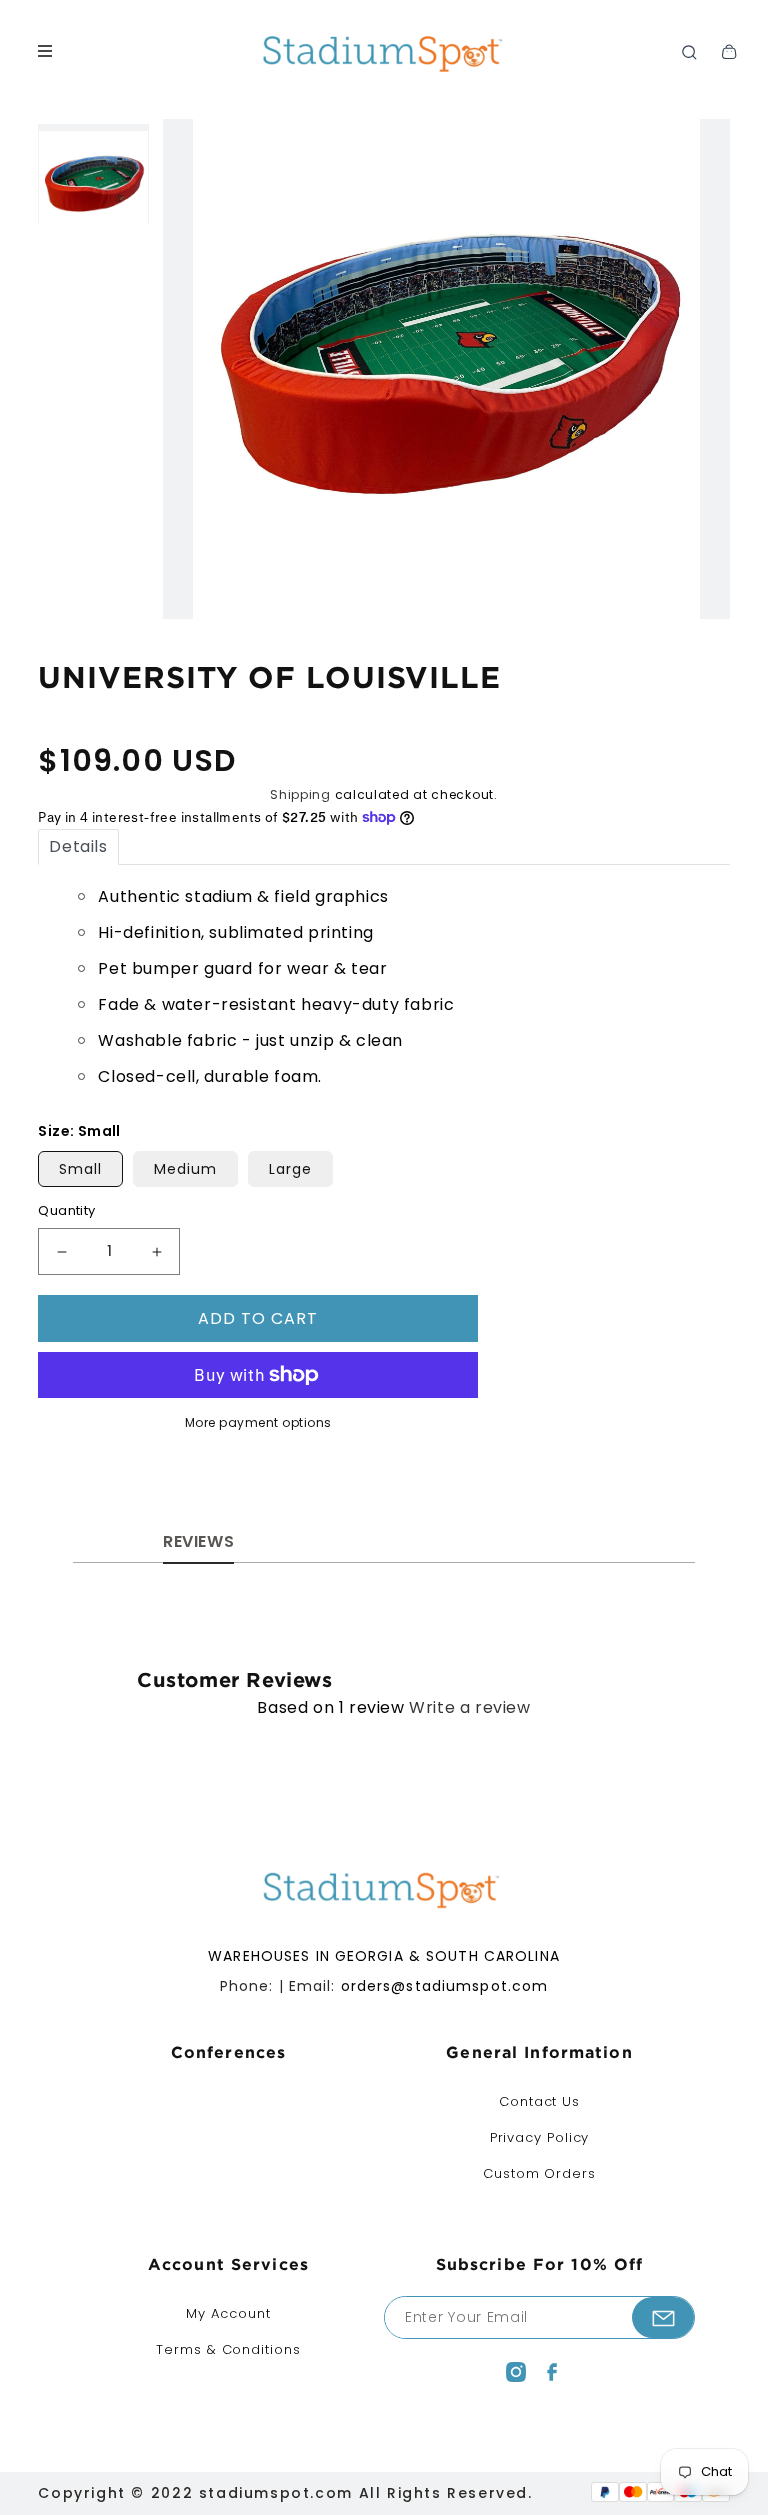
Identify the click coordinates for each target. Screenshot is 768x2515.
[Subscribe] (663, 2317)
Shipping (300, 794)
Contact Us (539, 2101)
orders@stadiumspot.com (445, 1986)
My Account (228, 2313)
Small (80, 1169)
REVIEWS (198, 1541)
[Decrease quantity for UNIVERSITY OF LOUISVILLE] (61, 1252)
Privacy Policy (540, 2137)
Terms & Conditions (228, 2349)
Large (290, 1169)
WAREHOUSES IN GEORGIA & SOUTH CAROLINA (384, 1956)
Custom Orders (539, 2173)
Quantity (66, 1210)
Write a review (469, 1707)
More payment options (258, 1422)
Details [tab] (78, 846)
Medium (185, 1169)
